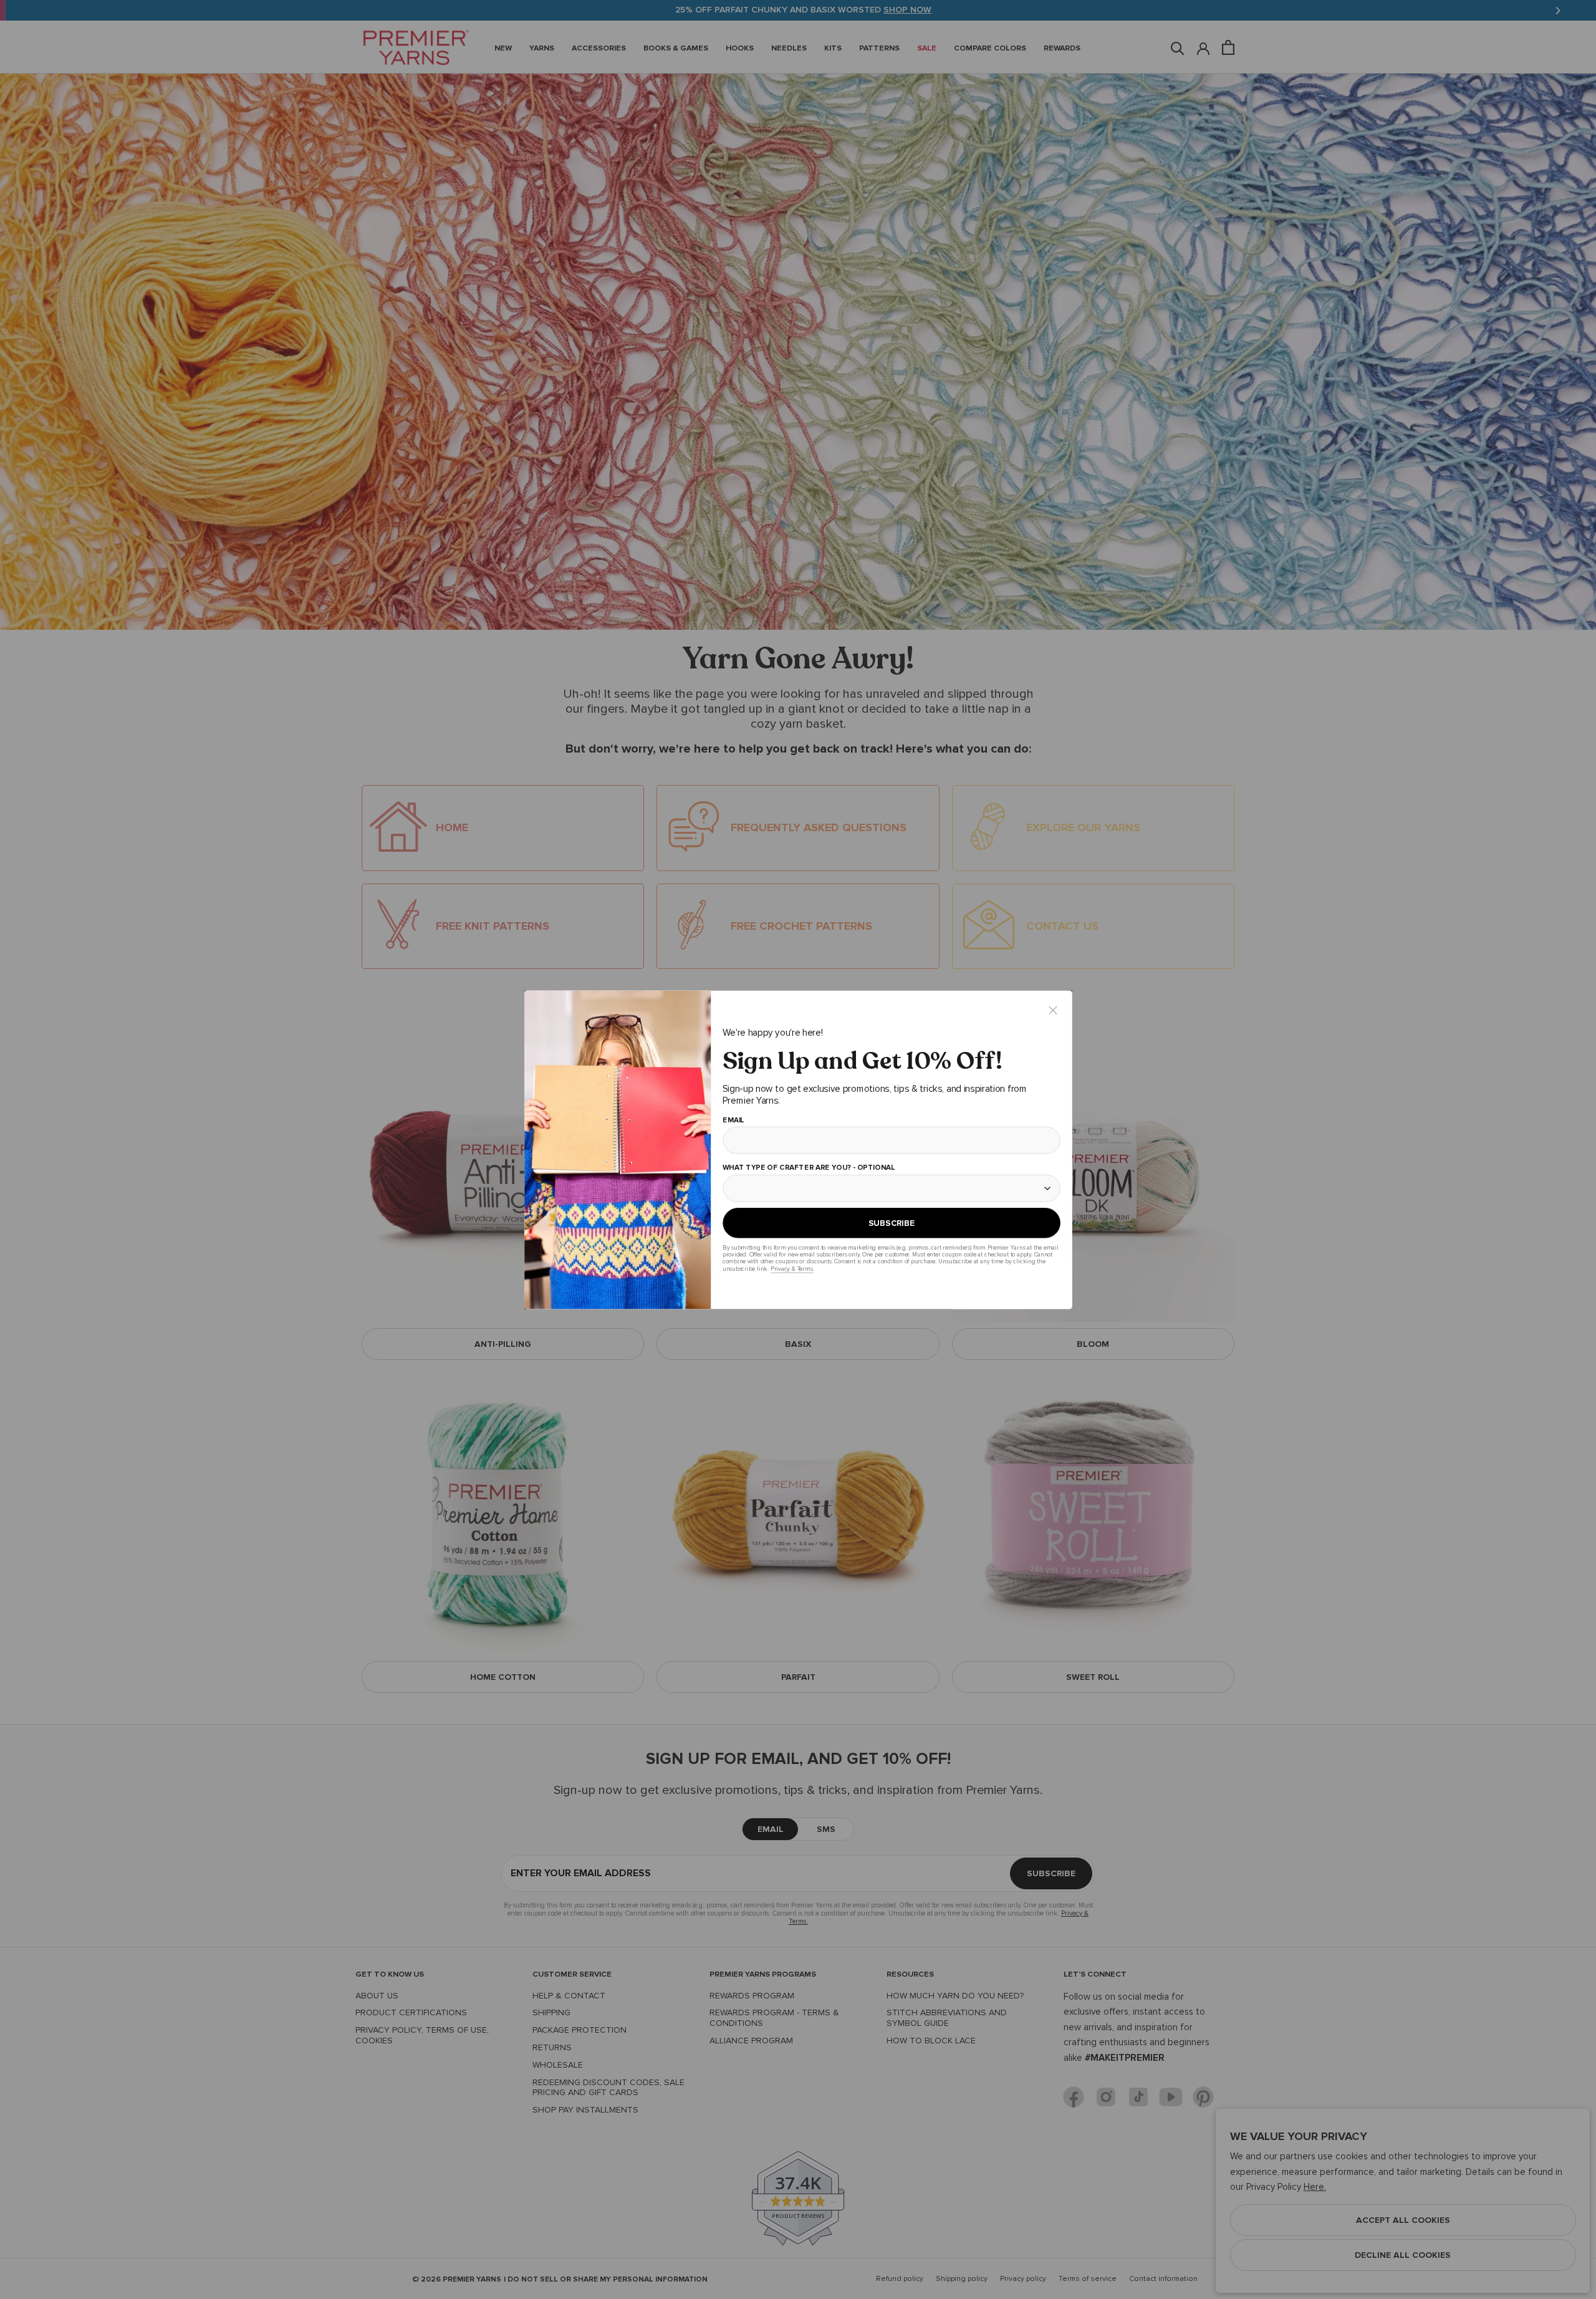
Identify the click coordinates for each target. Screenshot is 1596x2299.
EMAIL (733, 1120)
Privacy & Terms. (791, 1269)
